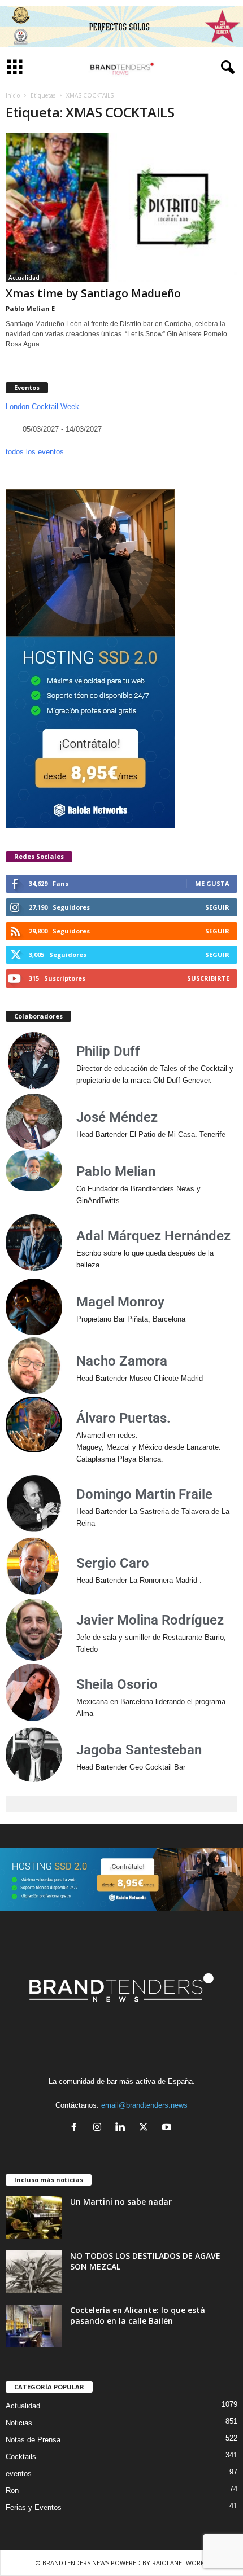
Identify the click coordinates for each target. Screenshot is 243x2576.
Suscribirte (208, 978)
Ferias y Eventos (34, 2507)
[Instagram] (100, 2128)
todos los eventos (35, 452)
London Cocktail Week (42, 407)
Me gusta (212, 883)
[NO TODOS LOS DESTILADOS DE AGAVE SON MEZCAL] (34, 2272)
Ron (12, 2491)
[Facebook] (77, 2128)
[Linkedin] (123, 2128)
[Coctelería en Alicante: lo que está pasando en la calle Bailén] (34, 2326)
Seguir (217, 907)
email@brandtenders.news (144, 2105)
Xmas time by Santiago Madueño (93, 293)
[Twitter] (146, 2128)
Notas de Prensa (33, 2440)
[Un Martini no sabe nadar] (34, 2217)
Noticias (19, 2423)
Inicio (13, 95)
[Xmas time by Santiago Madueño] (121, 207)
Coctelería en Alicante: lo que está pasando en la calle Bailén (138, 2315)
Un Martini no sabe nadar (121, 2202)
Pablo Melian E (30, 308)
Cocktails (21, 2457)
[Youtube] (168, 2128)
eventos (19, 2474)
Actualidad (24, 278)
